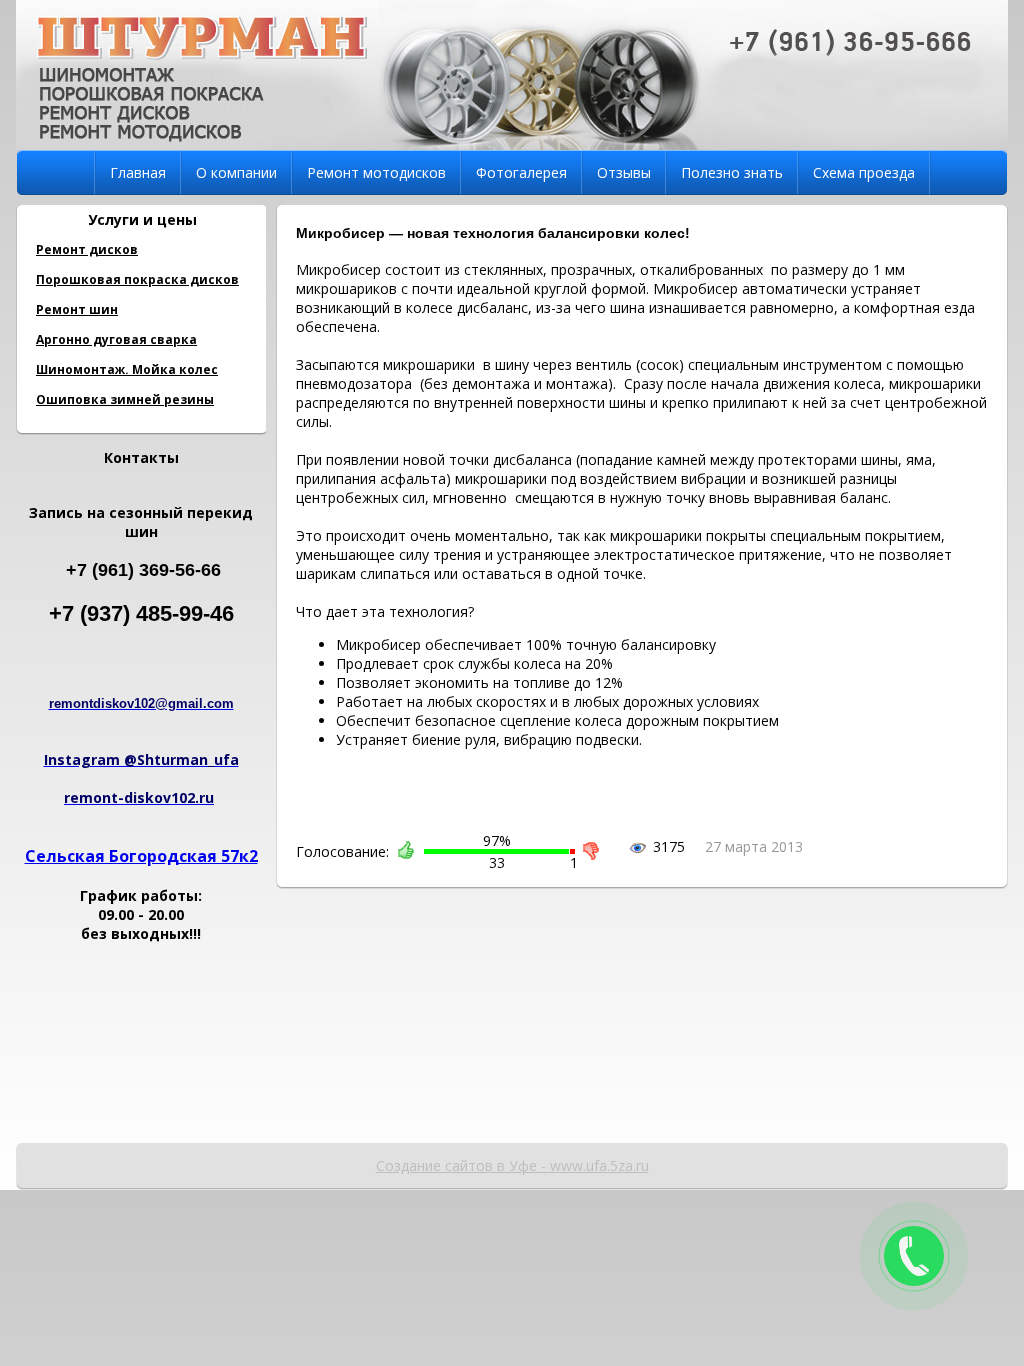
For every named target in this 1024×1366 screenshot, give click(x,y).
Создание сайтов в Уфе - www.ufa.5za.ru (512, 1165)
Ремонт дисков (87, 249)
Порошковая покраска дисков (137, 279)
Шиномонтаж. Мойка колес (127, 369)
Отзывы (624, 172)
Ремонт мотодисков (376, 172)
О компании (236, 172)
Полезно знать (732, 172)
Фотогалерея (521, 172)
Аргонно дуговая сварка (116, 339)
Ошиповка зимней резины (125, 399)
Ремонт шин (77, 309)
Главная (138, 172)
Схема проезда (864, 172)
